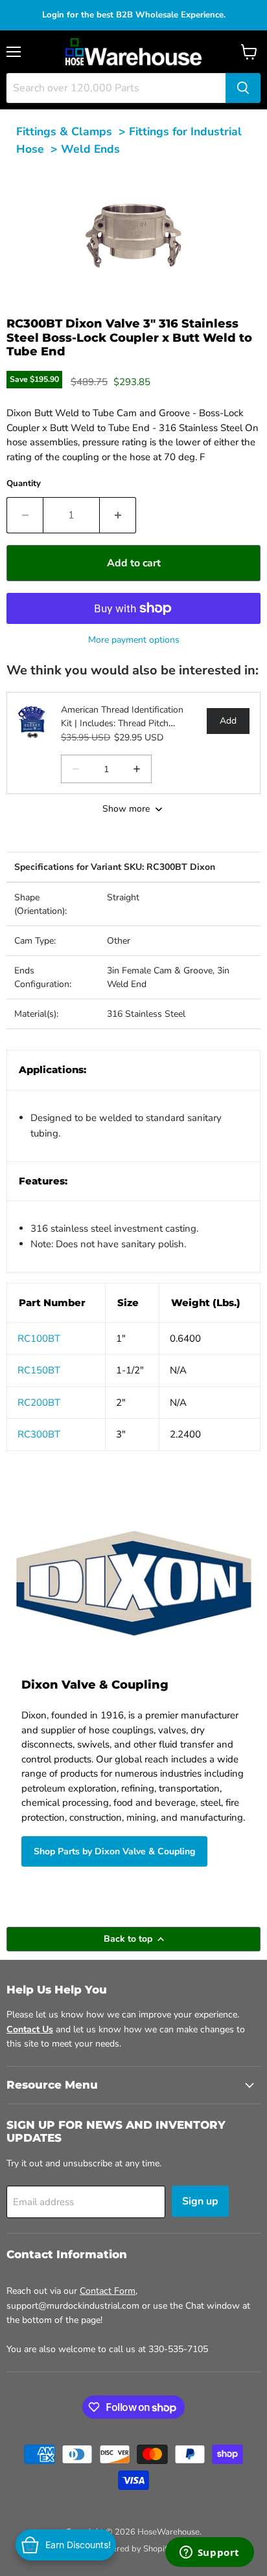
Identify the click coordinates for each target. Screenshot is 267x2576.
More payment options (134, 640)
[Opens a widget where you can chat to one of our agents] (209, 2553)
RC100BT (39, 1338)
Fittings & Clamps (64, 131)
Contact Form (108, 2291)
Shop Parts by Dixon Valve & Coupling (114, 1851)
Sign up (200, 2201)
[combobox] (116, 88)
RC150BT (39, 1370)
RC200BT (39, 1403)
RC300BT (39, 1434)
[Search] (243, 88)
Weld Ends (90, 149)
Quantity (24, 483)
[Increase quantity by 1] (118, 515)
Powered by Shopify (133, 2549)
